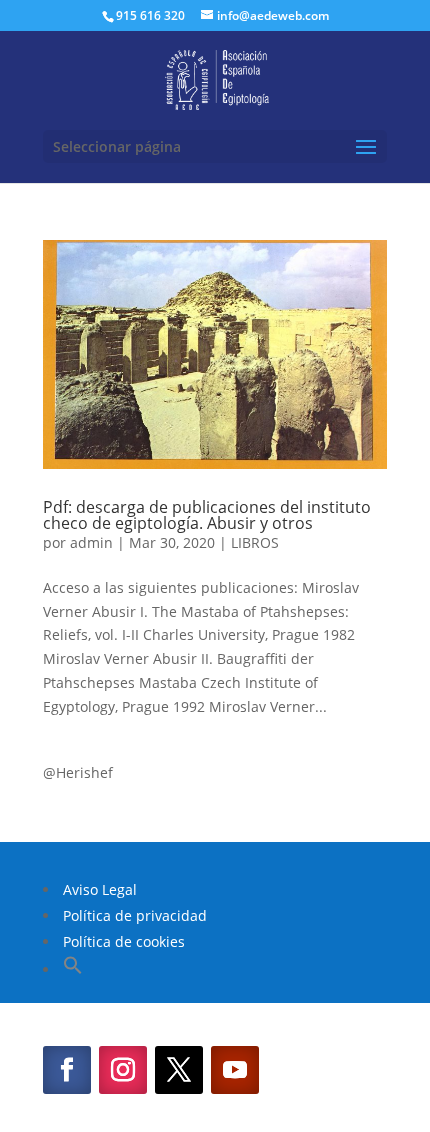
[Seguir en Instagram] (123, 1070)
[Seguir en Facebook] (67, 1070)
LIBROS (255, 542)
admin (91, 542)
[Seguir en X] (179, 1070)
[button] (73, 969)
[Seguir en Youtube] (235, 1070)
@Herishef (78, 772)
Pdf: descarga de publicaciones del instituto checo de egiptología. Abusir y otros (207, 515)
